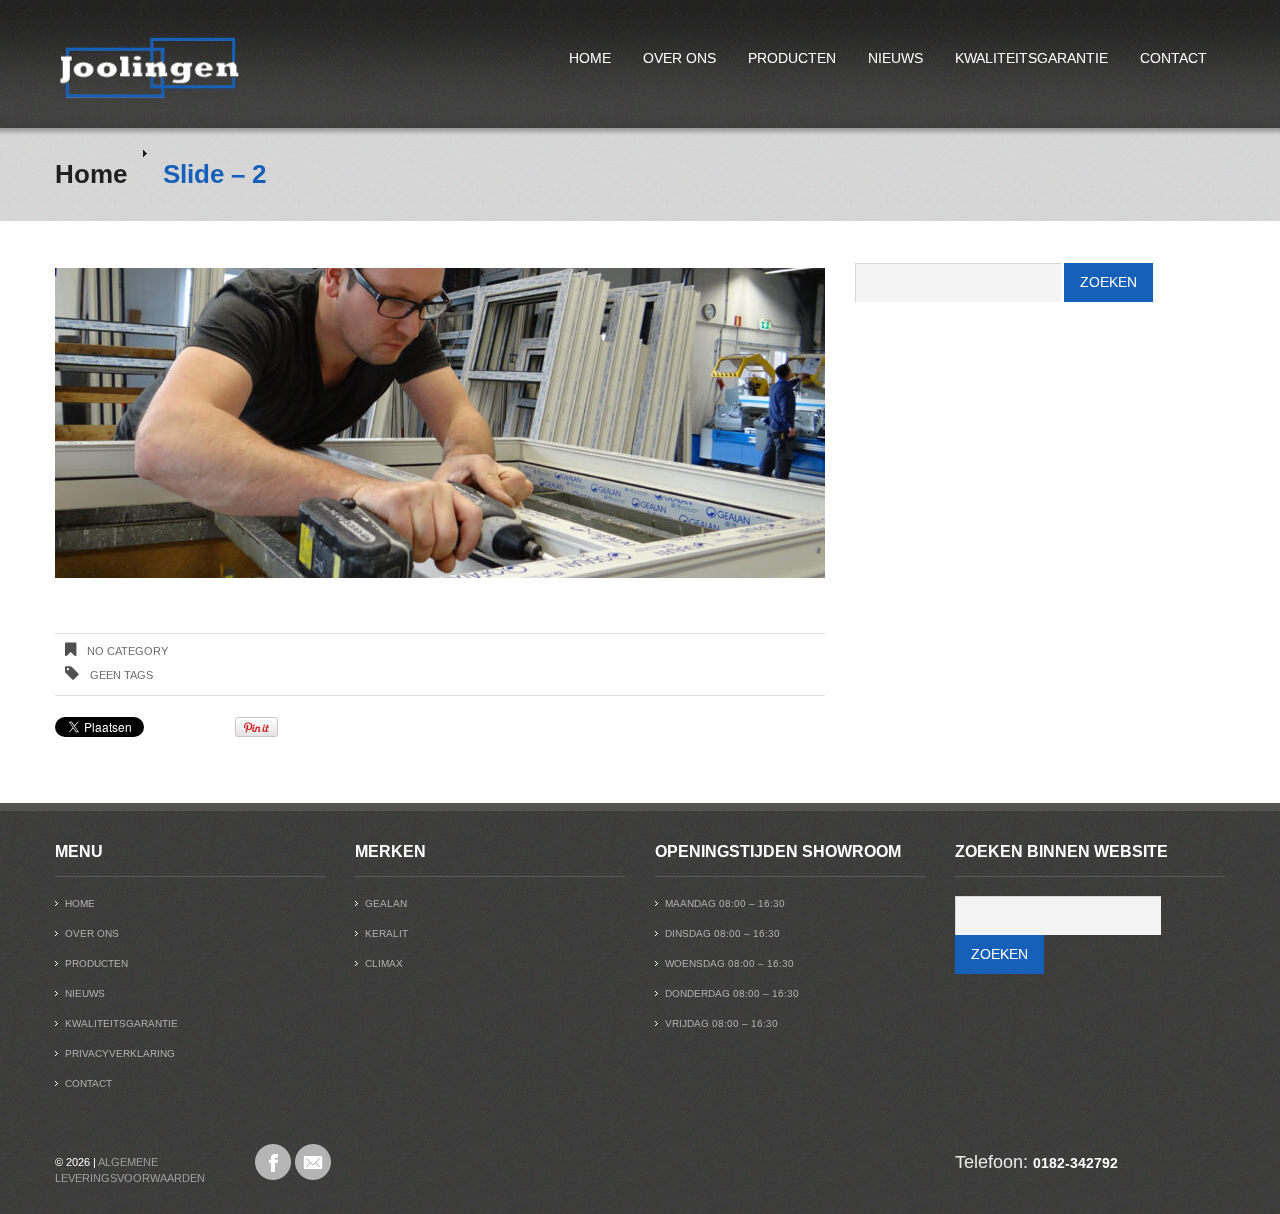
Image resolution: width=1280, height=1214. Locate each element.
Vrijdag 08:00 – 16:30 (721, 1023)
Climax (384, 963)
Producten (792, 58)
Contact (1173, 58)
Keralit (386, 933)
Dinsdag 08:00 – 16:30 (722, 933)
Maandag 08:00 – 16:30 (725, 903)
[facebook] (273, 1162)
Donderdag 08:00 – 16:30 (732, 993)
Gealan (386, 903)
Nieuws (895, 58)
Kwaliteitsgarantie (1031, 58)
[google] (313, 1162)
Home (590, 58)
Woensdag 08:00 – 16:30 (729, 963)
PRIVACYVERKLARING (120, 1053)
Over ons (679, 58)
